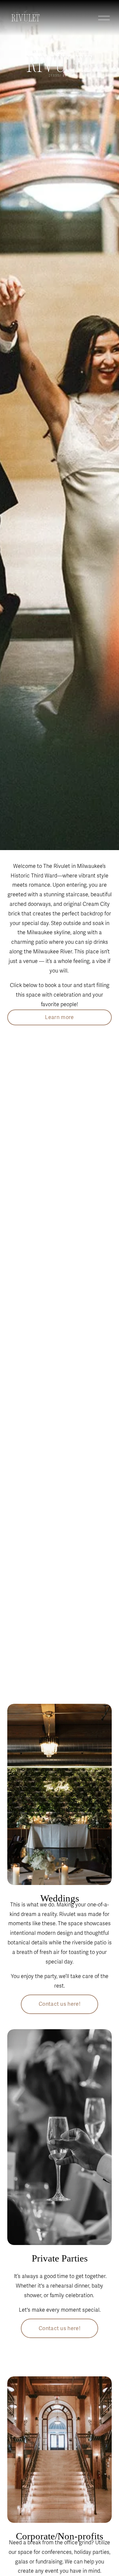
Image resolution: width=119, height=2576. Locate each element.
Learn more (59, 1017)
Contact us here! (59, 2004)
